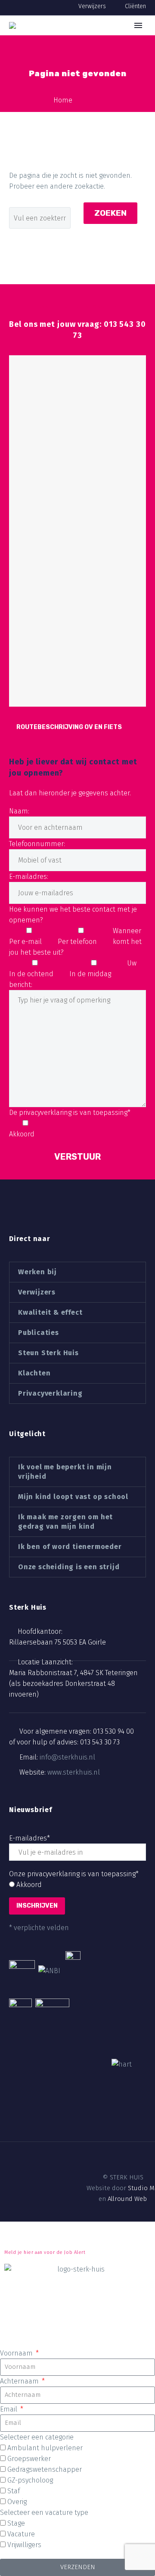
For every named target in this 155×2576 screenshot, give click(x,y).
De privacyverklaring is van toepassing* (70, 1113)
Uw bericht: (73, 974)
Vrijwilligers (24, 2545)
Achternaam (20, 2381)
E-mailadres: (29, 877)
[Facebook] (56, 2146)
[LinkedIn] (70, 2146)
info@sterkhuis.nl (67, 1757)
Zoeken (110, 213)
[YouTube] (99, 2146)
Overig (17, 2502)
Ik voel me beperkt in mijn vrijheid (65, 1472)
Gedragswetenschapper (45, 2469)
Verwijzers (92, 6)
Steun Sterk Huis (48, 1353)
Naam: (19, 811)
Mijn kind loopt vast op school (73, 1497)
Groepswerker (29, 2459)
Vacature (21, 2534)
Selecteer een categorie (37, 2437)
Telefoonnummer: (37, 844)
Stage (16, 2523)
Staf (14, 2491)
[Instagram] (85, 2146)
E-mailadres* (29, 1838)
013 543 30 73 (100, 1742)
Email (9, 2409)
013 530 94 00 (113, 1731)
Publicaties (39, 1333)
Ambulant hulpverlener (45, 2448)
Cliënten (135, 6)
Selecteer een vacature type (44, 2512)
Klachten (34, 1373)
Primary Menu (138, 25)
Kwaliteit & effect (50, 1312)
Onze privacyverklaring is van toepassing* (74, 1874)
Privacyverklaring (50, 1393)
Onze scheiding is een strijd (69, 1567)
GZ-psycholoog (30, 2480)
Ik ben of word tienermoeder (70, 1547)
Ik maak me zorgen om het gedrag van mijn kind (65, 1522)
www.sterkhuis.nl (74, 1772)
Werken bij (37, 1272)
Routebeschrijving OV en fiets (69, 727)
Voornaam (17, 2353)
